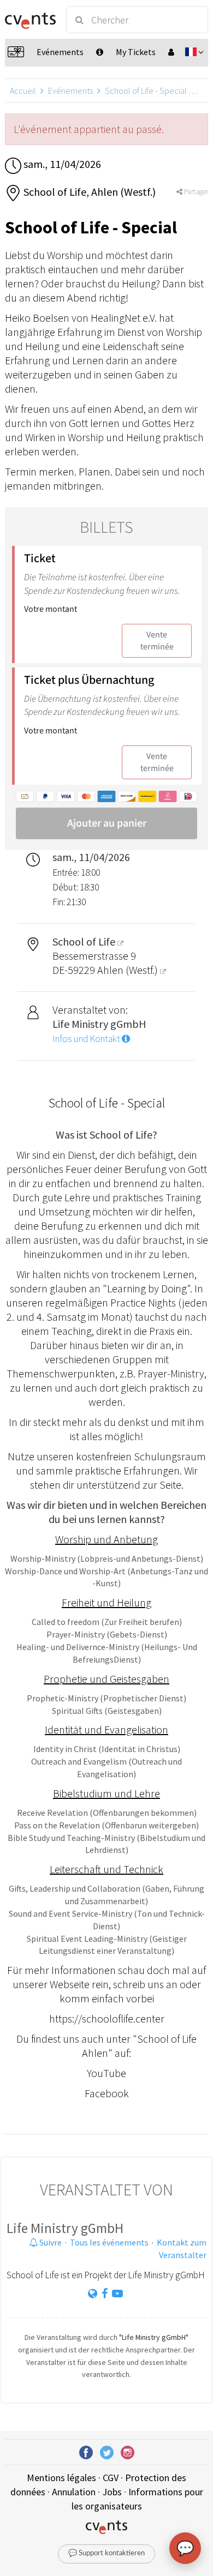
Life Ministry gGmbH (65, 2228)
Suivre (50, 2242)
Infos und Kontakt (87, 1039)
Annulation (74, 2492)
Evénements (70, 91)
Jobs (112, 2492)
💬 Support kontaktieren (106, 2553)
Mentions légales (61, 2478)
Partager (195, 192)
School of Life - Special (146, 91)
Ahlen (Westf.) (129, 970)
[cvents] (30, 20)
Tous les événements (109, 2242)
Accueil (23, 91)
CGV (111, 2478)
